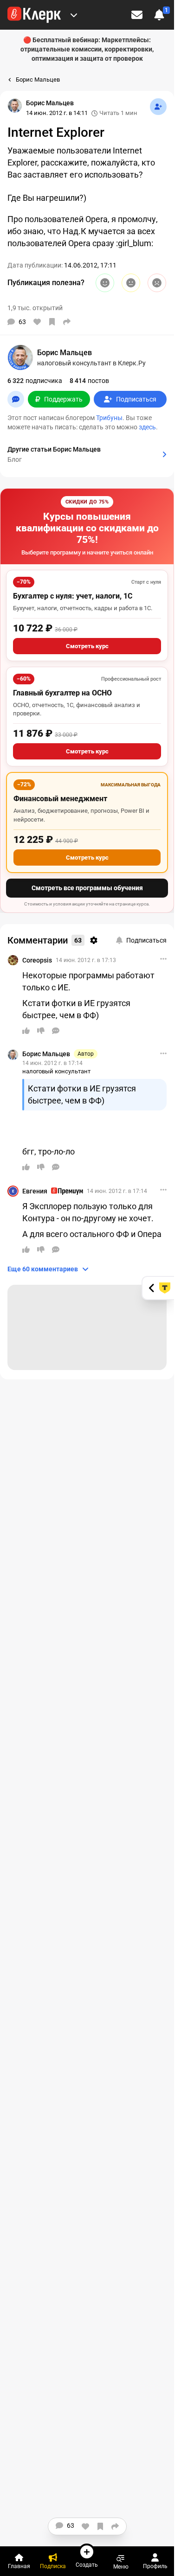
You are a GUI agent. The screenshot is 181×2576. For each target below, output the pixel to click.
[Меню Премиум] (74, 15)
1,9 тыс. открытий (35, 308)
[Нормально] (131, 283)
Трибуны (109, 418)
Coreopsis (37, 960)
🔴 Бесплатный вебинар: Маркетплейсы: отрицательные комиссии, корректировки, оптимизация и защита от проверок (87, 49)
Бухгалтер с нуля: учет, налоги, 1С (73, 596)
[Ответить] (56, 1031)
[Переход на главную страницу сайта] (34, 15)
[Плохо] (157, 283)
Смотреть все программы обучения (87, 888)
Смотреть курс (87, 646)
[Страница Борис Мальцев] (15, 106)
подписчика (35, 381)
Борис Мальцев (46, 1054)
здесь (147, 427)
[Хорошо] (105, 283)
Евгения (35, 1191)
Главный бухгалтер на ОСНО (62, 693)
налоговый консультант (56, 1071)
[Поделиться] (67, 322)
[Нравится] (37, 322)
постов (89, 381)
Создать (87, 2565)
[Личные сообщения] (137, 15)
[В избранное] (52, 322)
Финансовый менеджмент (60, 799)
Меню (121, 2566)
